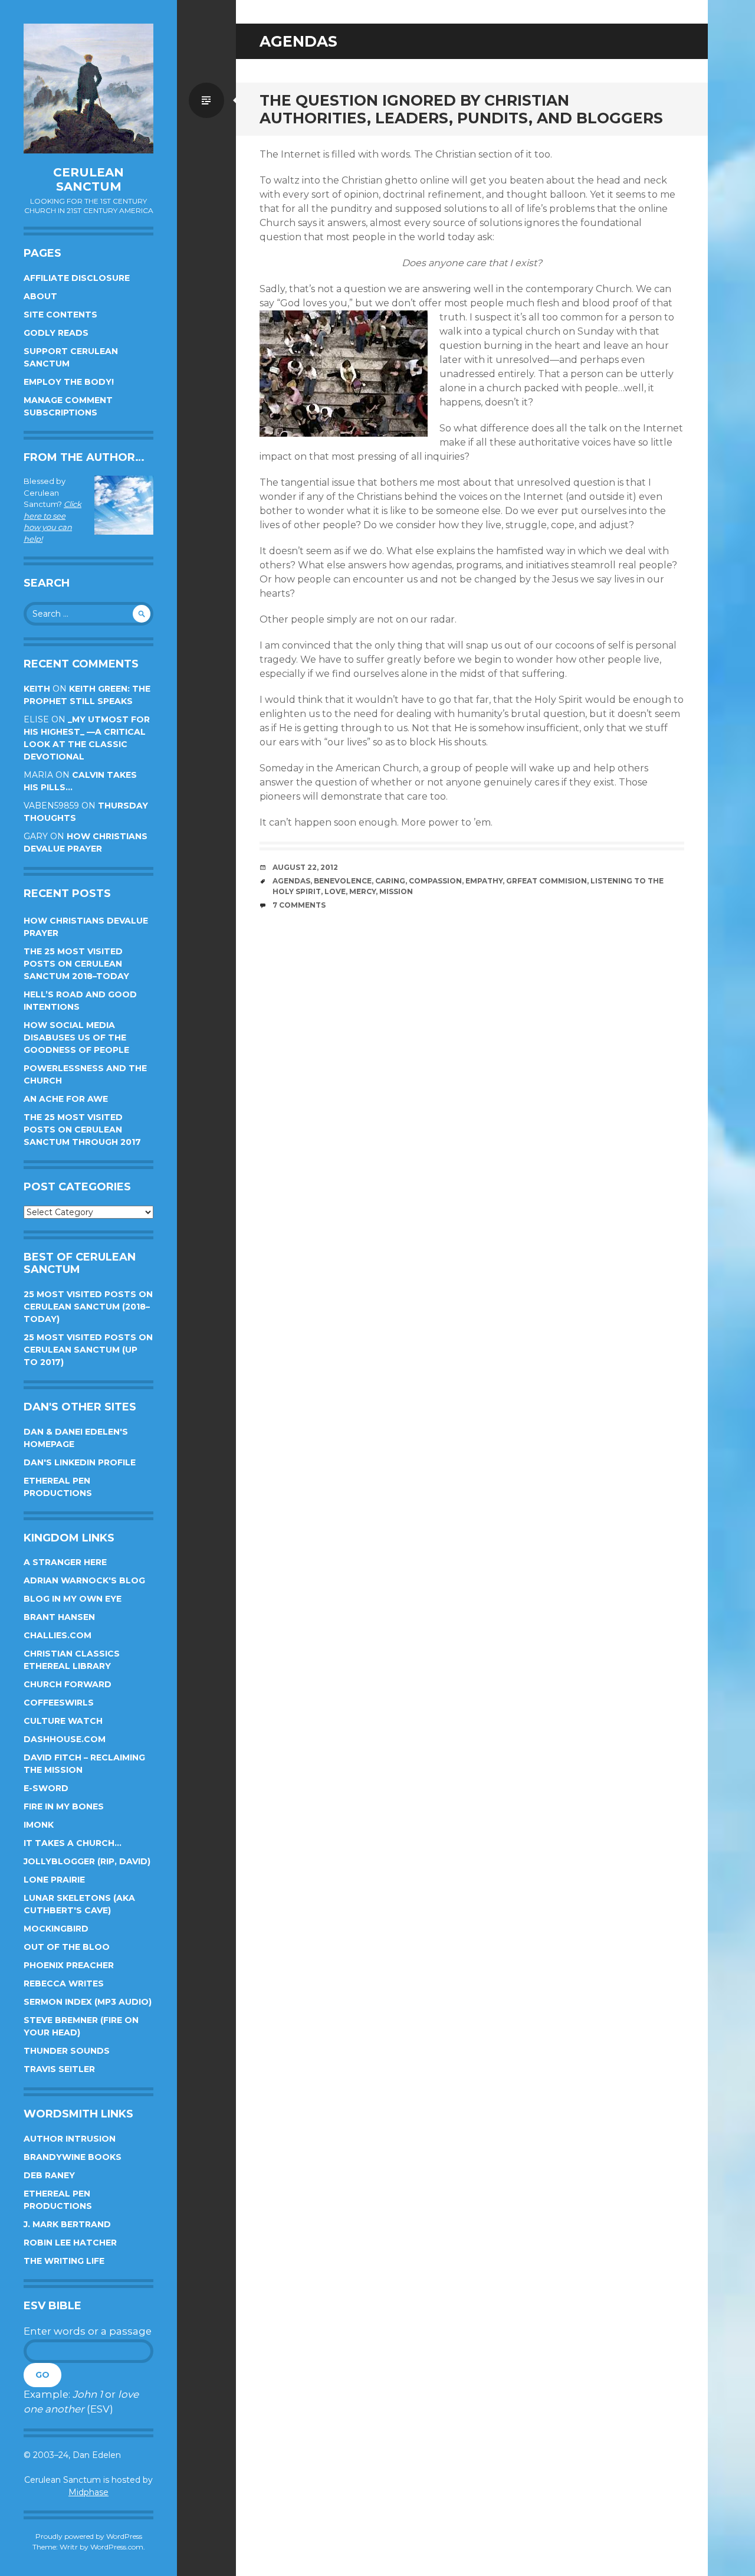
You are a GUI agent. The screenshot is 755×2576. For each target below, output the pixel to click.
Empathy (484, 881)
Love (335, 891)
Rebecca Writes (64, 1983)
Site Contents (60, 315)
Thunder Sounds (67, 2051)
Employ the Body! (69, 382)
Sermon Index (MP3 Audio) (88, 2002)
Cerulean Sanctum (88, 179)
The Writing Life (64, 2261)
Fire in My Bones (64, 1806)
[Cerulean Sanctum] (88, 89)
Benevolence (343, 881)
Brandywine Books (73, 2157)
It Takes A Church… (73, 1843)
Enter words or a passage (88, 2331)
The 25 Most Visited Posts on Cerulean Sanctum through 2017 (82, 1130)
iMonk (39, 1825)
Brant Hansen (59, 1617)
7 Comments (299, 905)
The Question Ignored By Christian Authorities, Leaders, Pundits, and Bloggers (461, 109)
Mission (396, 891)
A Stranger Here (65, 1562)
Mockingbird (56, 1929)
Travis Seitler (59, 2069)
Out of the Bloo (67, 1947)
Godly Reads (56, 333)
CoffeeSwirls (59, 1703)
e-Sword (46, 1788)
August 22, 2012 (305, 867)
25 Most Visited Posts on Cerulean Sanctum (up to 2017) (88, 1350)
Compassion (435, 881)
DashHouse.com (65, 1739)
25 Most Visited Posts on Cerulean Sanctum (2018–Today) (88, 1307)
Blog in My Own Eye (73, 1599)
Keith (37, 689)
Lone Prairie (54, 1880)
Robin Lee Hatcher (70, 2243)
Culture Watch (63, 1721)
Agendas (291, 881)
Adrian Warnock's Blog (84, 1580)
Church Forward (68, 1684)
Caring (390, 881)
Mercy (362, 891)
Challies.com (58, 1635)
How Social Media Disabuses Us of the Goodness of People (76, 1037)
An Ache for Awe (66, 1099)
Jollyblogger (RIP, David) (87, 1861)
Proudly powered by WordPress (89, 2536)
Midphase (88, 2492)
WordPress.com (117, 2547)
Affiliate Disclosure (77, 278)
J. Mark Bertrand (67, 2224)
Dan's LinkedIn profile (80, 1462)
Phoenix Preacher (69, 1965)
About (40, 296)
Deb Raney (49, 2175)
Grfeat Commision (546, 881)
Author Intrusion (70, 2139)
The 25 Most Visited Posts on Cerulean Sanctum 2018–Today (76, 964)
